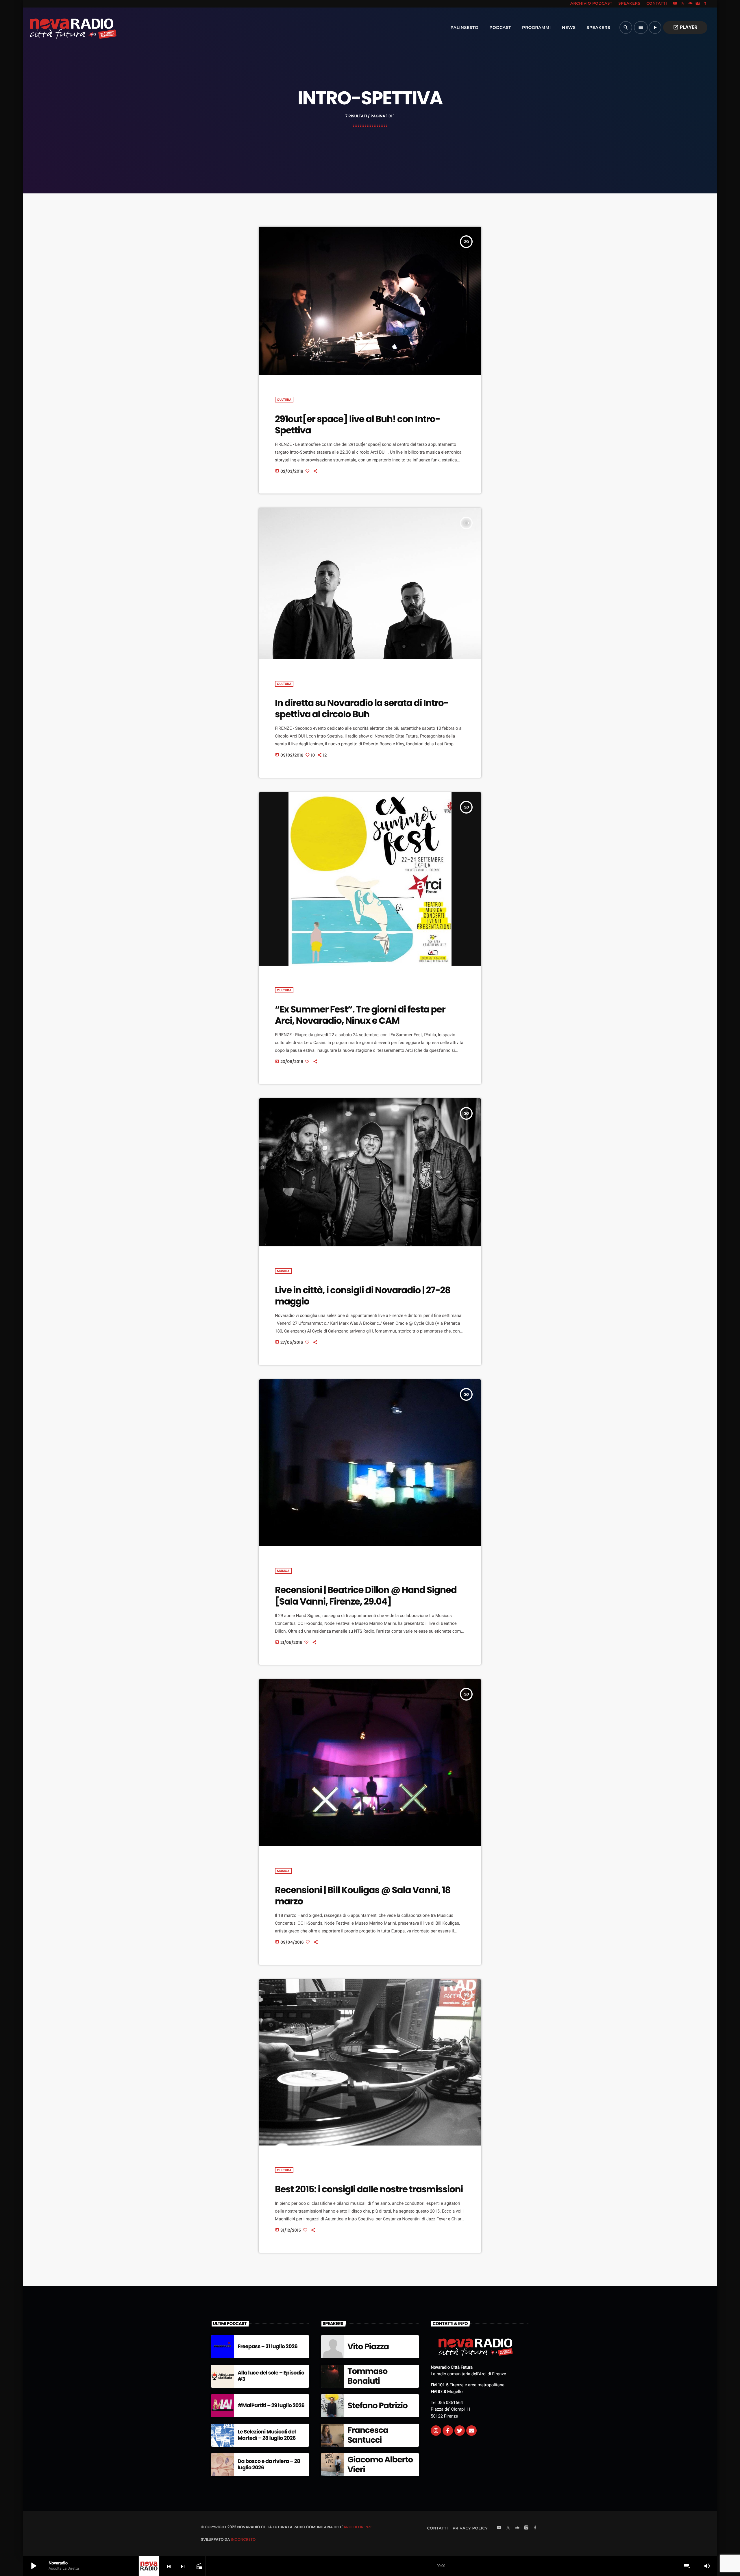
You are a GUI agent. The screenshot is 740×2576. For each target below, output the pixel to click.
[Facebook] (705, 4)
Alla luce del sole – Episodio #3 (271, 2376)
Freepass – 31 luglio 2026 (268, 2347)
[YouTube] (675, 4)
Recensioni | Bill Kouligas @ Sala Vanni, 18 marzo (363, 1896)
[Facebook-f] (448, 2431)
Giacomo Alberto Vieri (380, 2465)
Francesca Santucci (368, 2435)
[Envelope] (471, 2431)
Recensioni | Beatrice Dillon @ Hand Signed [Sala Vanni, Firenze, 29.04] (366, 1595)
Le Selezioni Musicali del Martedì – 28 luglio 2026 (267, 2435)
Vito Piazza (368, 2347)
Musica (283, 1271)
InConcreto (243, 2539)
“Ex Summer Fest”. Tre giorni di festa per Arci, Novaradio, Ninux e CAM (360, 1015)
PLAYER (685, 27)
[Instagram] (698, 4)
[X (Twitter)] (683, 4)
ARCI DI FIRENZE (358, 2527)
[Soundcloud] (690, 4)
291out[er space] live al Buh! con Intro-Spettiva (357, 425)
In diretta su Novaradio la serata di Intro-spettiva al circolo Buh (362, 708)
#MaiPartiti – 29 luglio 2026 (271, 2406)
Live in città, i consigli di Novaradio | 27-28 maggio (363, 1296)
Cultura (284, 400)
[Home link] (60, 27)
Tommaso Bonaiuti (367, 2376)
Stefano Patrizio (378, 2406)
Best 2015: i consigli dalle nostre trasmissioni (369, 2189)
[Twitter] (460, 2431)
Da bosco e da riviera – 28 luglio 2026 (269, 2465)
